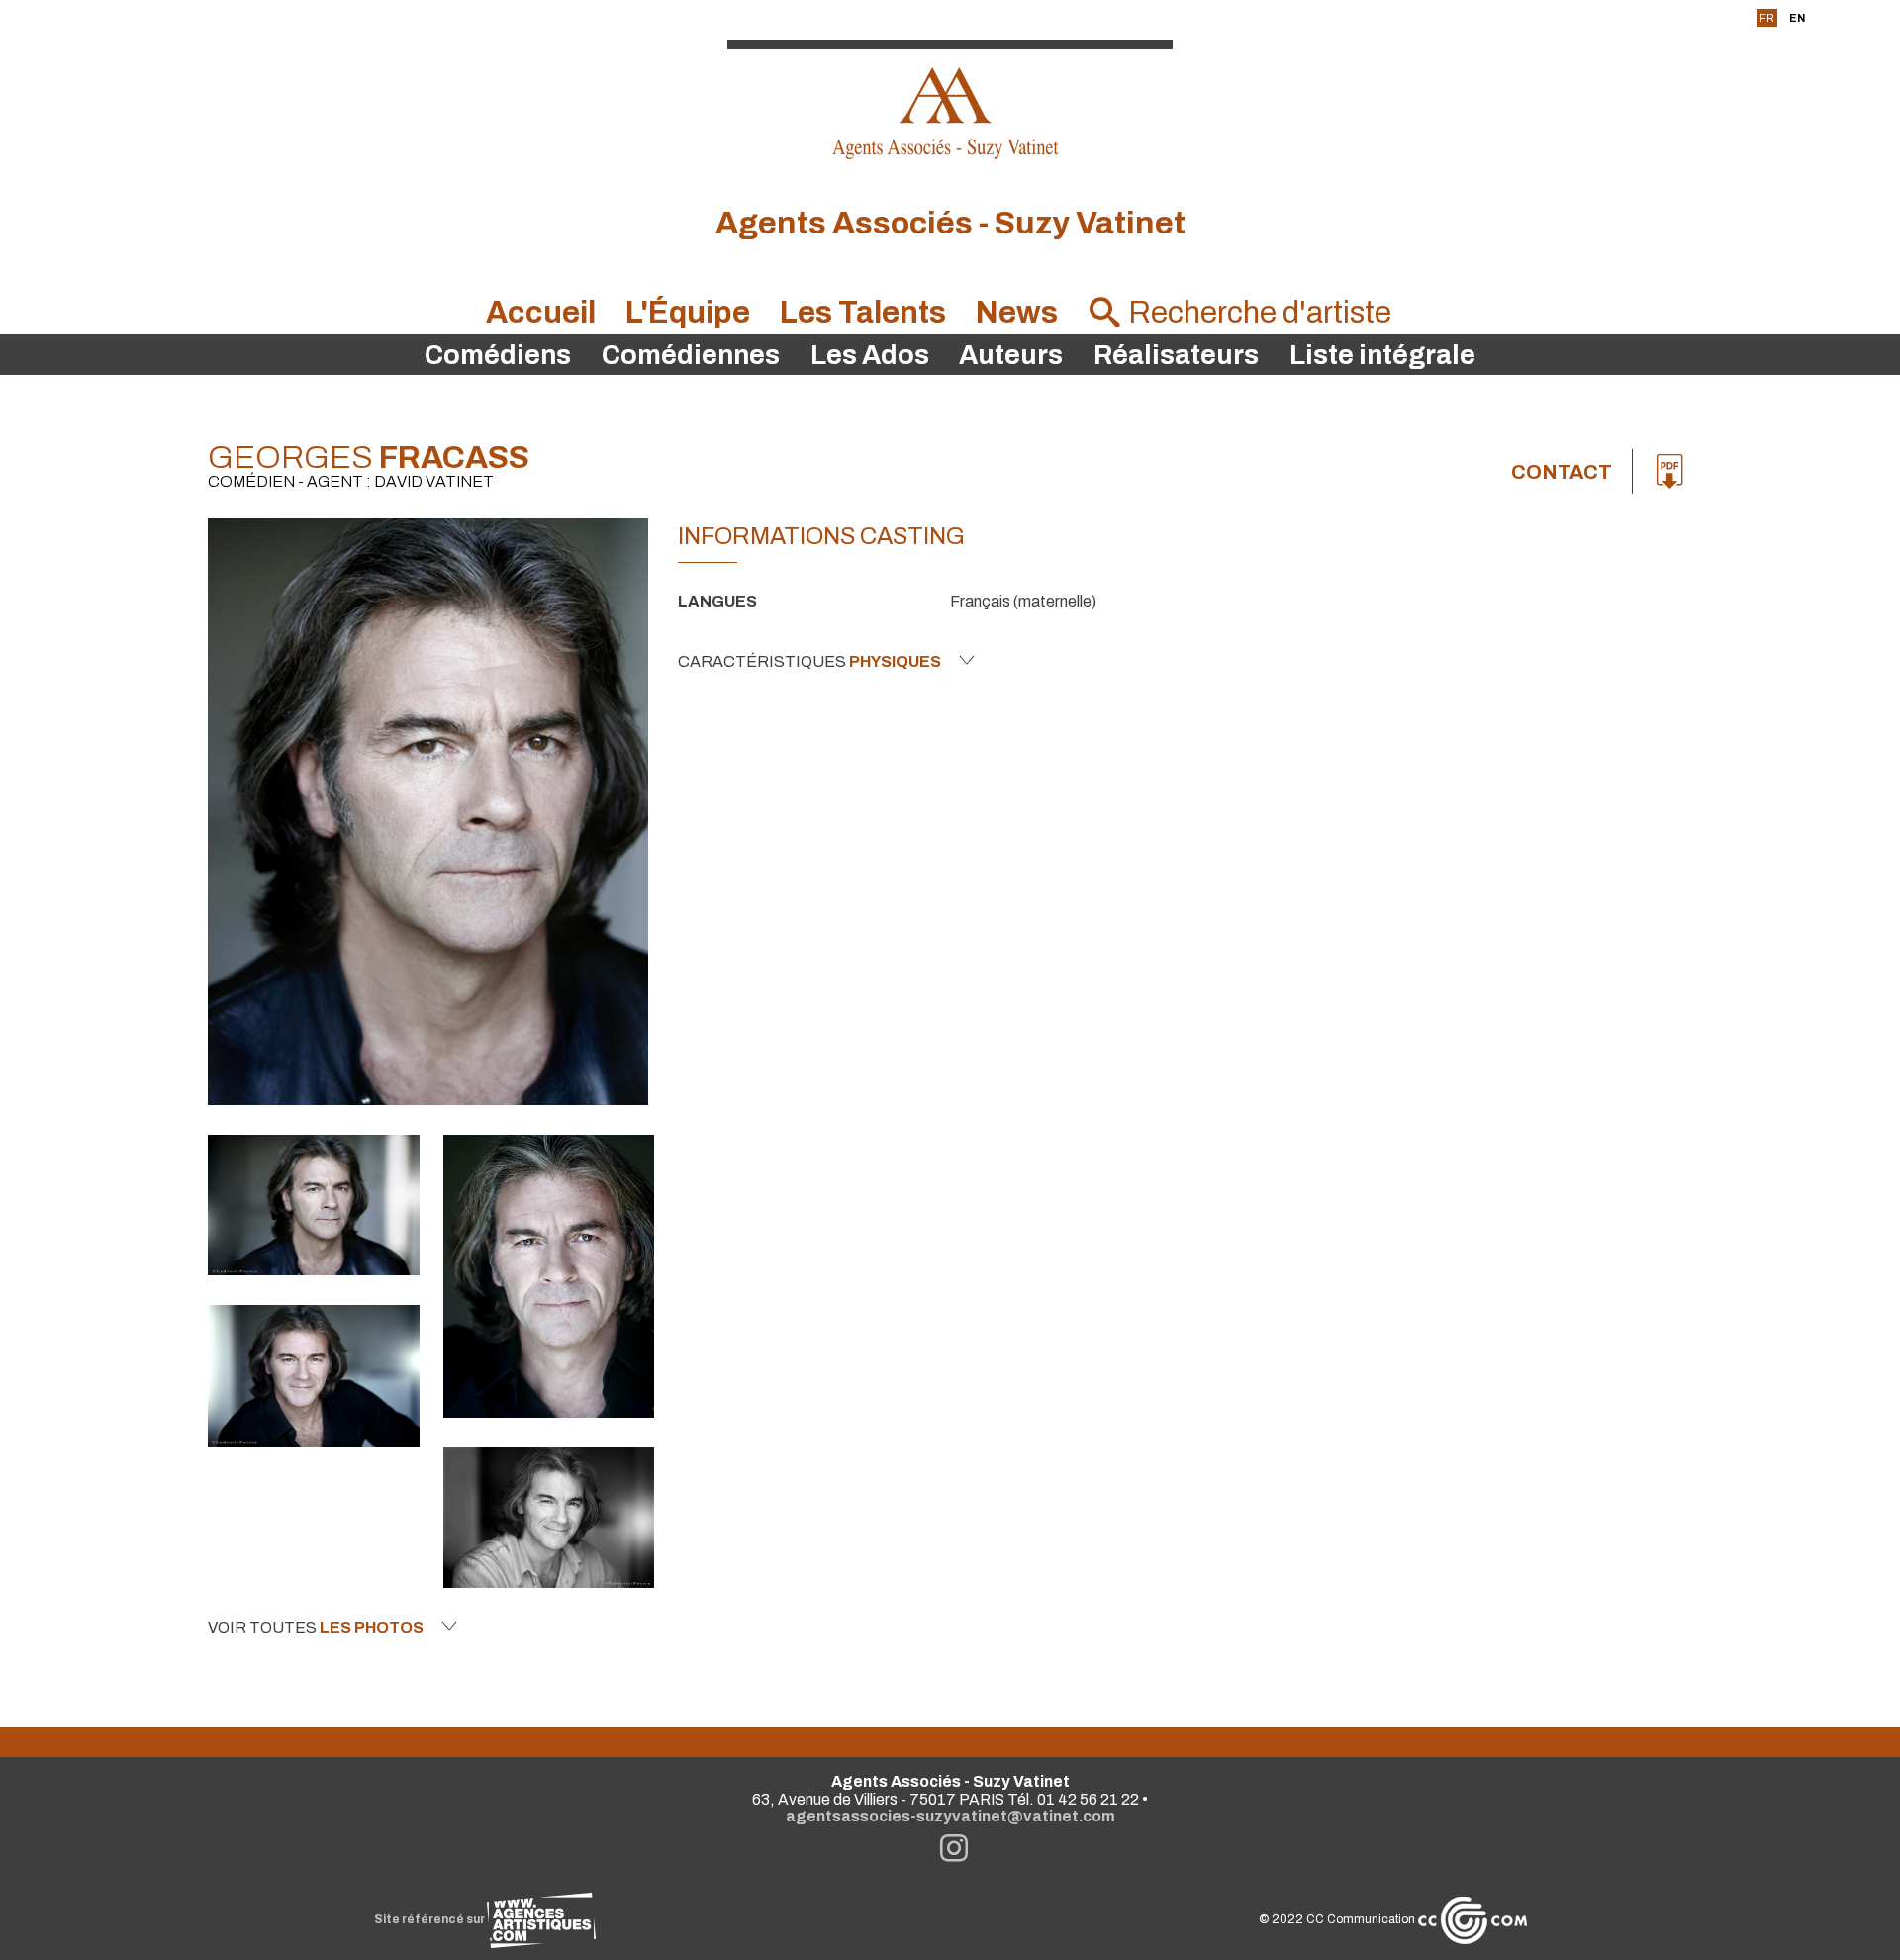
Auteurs (1011, 355)
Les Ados (870, 355)
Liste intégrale (1382, 355)
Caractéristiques (809, 661)
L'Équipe (688, 312)
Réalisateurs (1176, 355)
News (1017, 312)
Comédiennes (691, 355)
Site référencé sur (430, 1919)
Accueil (541, 312)
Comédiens (498, 355)
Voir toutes (316, 1627)
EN (1797, 18)
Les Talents (863, 312)
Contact (1562, 472)
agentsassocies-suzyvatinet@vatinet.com (950, 1816)
